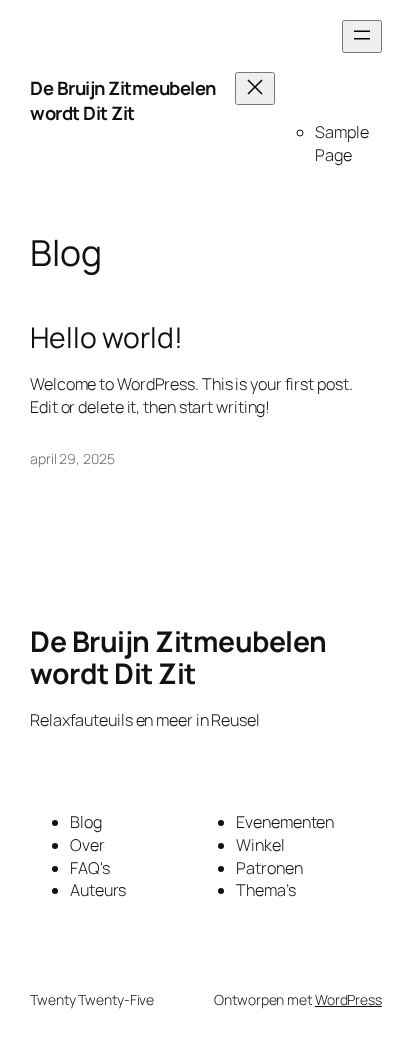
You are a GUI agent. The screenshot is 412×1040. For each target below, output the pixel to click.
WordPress (348, 999)
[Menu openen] (362, 36)
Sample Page (341, 143)
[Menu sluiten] (255, 88)
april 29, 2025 (72, 458)
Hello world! (106, 338)
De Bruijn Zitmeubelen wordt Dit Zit (123, 101)
